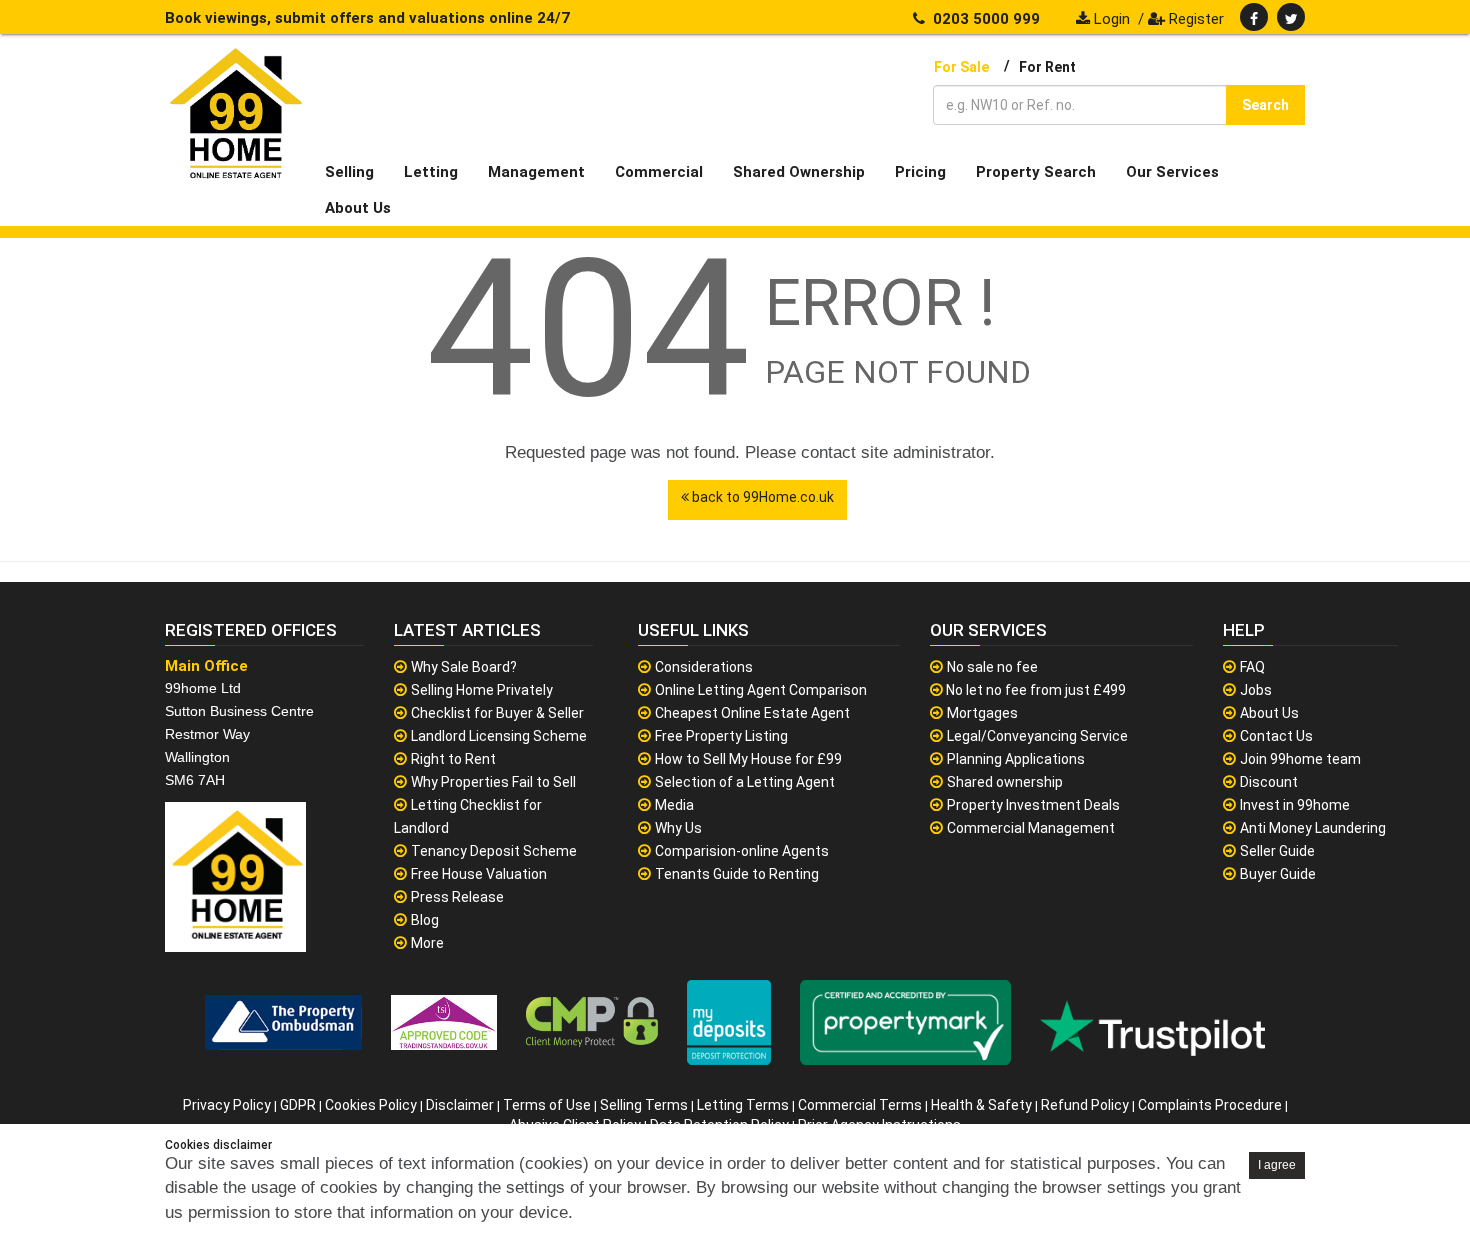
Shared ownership (1005, 782)
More (427, 943)
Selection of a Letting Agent (745, 782)
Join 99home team (1300, 759)
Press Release (457, 897)
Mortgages (982, 713)
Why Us (678, 828)
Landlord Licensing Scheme (499, 736)
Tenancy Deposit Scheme (494, 851)
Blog (425, 920)
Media (674, 805)
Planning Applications (1016, 759)
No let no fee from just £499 (1034, 690)
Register (1194, 19)
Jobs (1256, 690)
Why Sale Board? (464, 667)
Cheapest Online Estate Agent (752, 713)
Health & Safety (981, 1105)
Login (1110, 19)
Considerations (704, 667)
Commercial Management (1031, 828)
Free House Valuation (479, 874)
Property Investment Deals (1033, 805)
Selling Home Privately (482, 690)
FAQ (1252, 667)
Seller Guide (1277, 851)
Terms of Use (547, 1105)
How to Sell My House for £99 (748, 759)
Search (1265, 105)
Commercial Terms (860, 1105)
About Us (1269, 713)
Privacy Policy (227, 1105)
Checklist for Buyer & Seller (497, 713)
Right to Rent (453, 759)
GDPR (298, 1105)
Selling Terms (644, 1105)
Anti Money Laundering (1313, 828)
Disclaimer (460, 1105)
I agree (1277, 1165)
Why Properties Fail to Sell (493, 782)
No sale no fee (992, 667)
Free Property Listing (721, 736)
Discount (1269, 782)
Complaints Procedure (1210, 1105)
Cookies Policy (371, 1105)
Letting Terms (743, 1105)
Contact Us (1276, 736)
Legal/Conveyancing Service (1037, 736)
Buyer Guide (1278, 874)
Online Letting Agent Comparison (761, 690)
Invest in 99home (1295, 805)
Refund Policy (1085, 1105)
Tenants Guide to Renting (737, 874)
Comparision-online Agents (742, 851)
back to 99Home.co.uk (761, 497)
